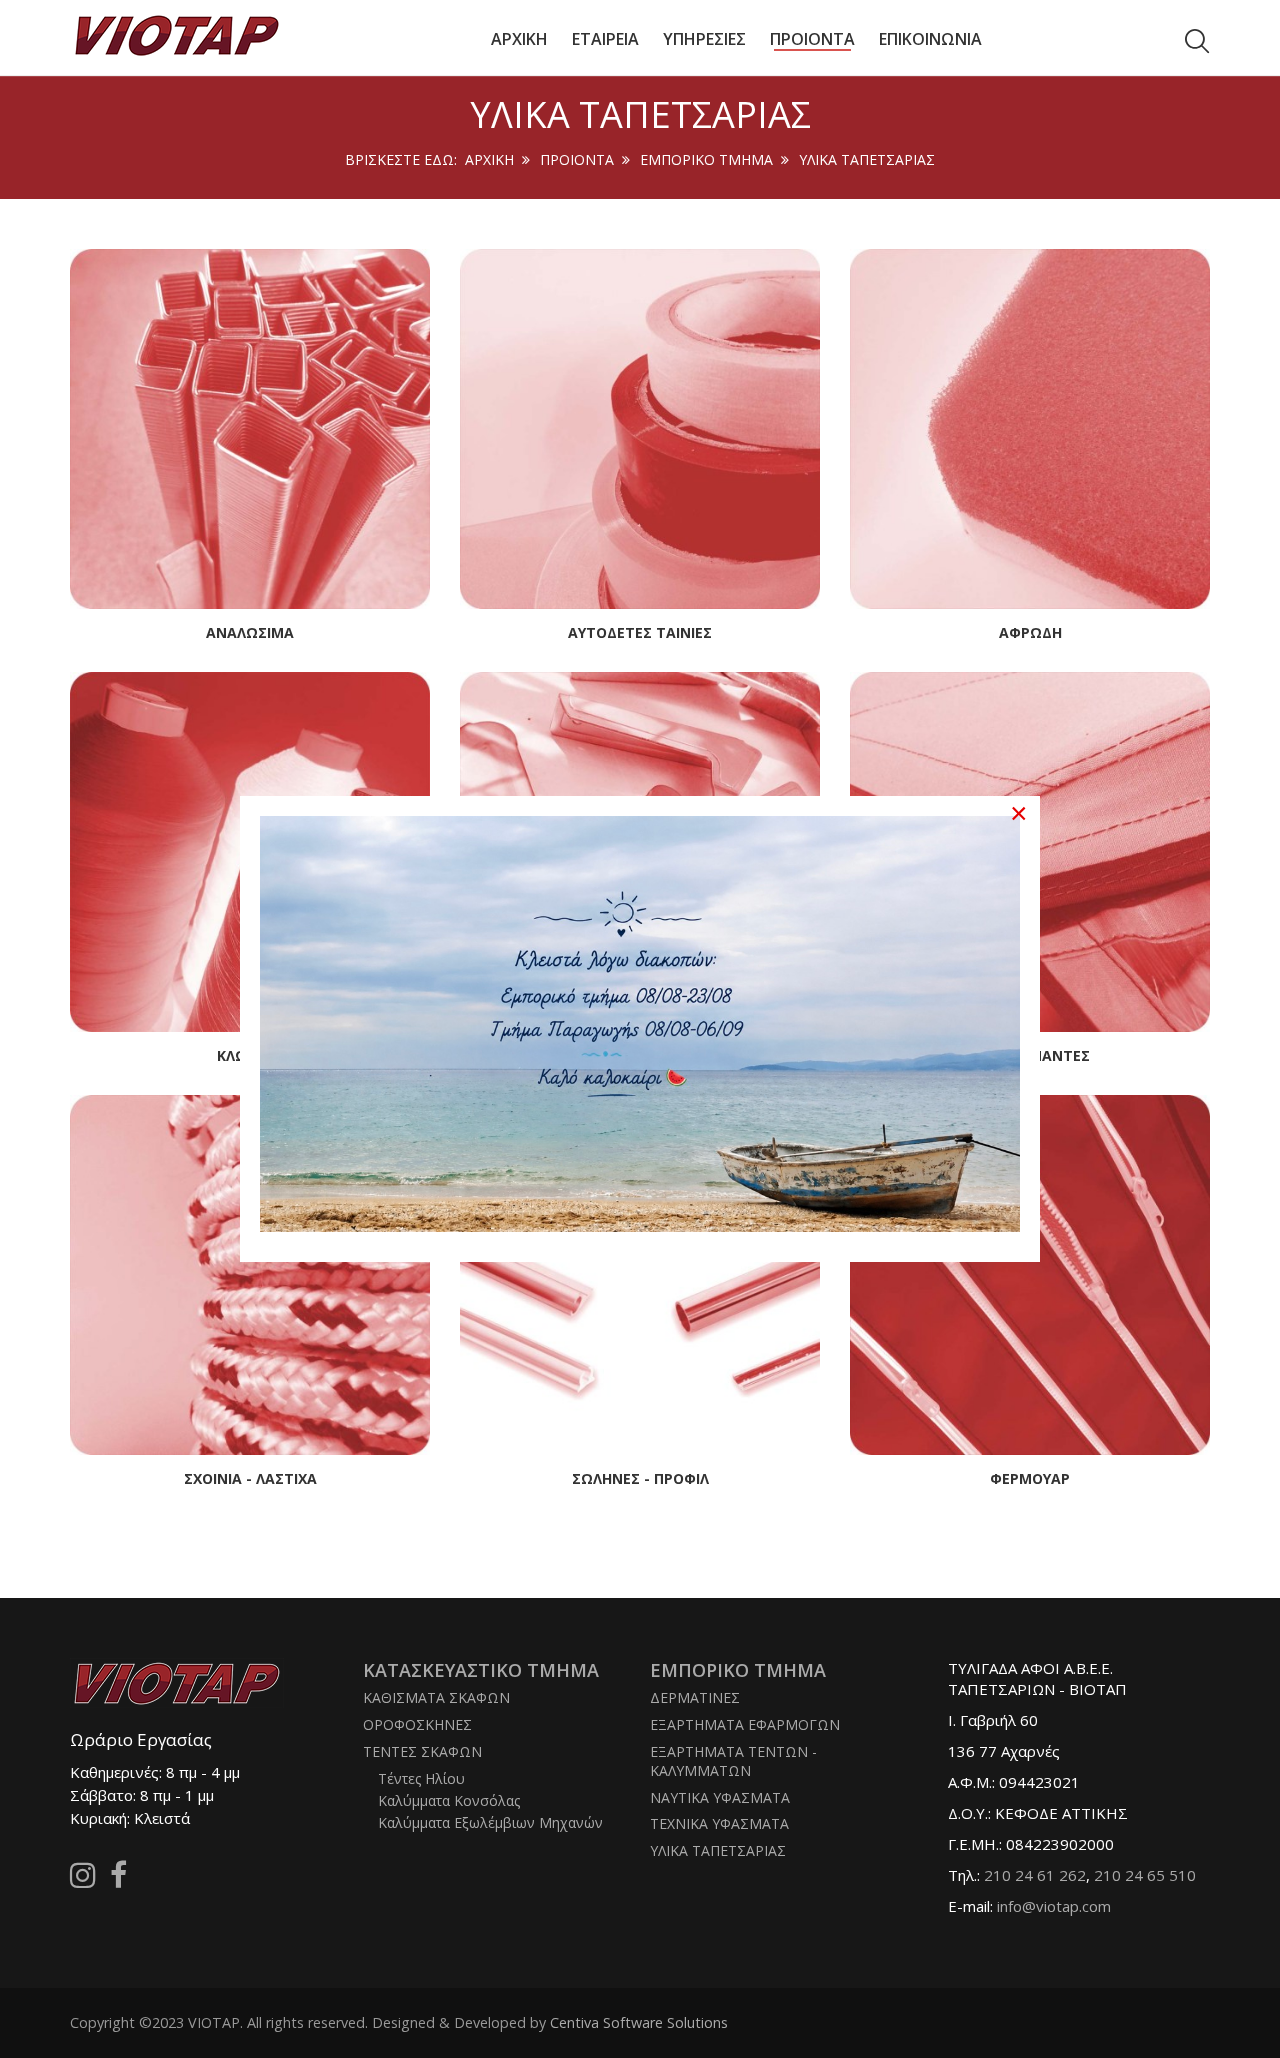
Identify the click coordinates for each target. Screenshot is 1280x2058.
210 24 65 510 (1145, 1875)
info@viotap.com (1054, 1906)
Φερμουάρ (1030, 1478)
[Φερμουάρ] (1030, 1273)
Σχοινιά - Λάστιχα (250, 1478)
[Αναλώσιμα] (250, 427)
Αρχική (489, 159)
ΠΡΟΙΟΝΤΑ (577, 159)
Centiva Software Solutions (639, 2022)
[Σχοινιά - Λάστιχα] (250, 1273)
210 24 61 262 (1035, 1875)
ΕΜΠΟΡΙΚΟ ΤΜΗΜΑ (706, 159)
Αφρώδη (1030, 632)
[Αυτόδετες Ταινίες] (640, 427)
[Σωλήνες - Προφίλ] (640, 1273)
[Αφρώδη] (1030, 427)
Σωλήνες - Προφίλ (640, 1478)
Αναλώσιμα (250, 632)
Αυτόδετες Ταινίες (640, 632)
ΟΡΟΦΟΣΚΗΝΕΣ (417, 1724)
